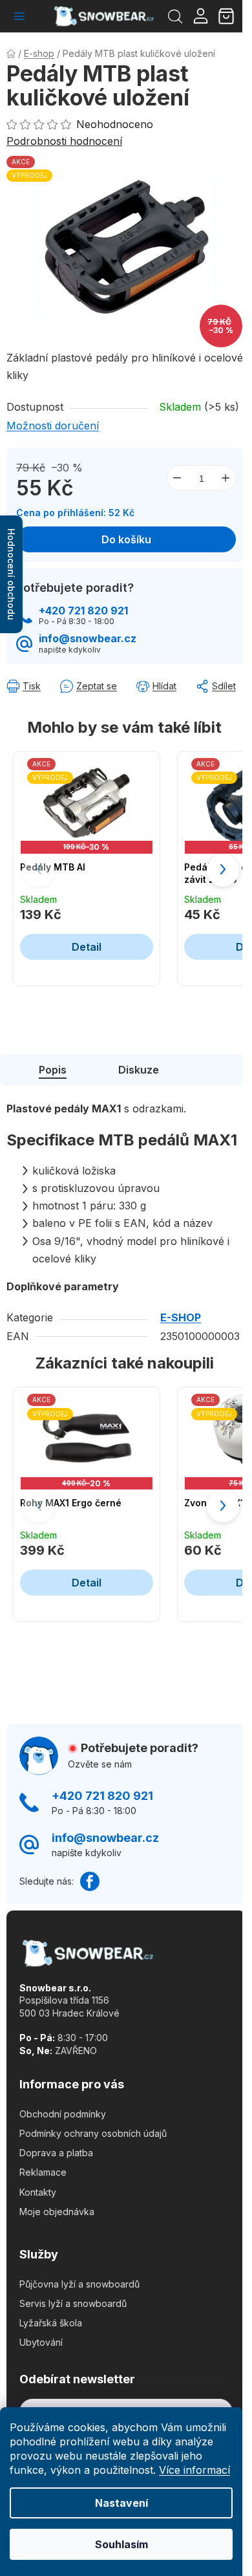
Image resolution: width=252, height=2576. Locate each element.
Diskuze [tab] (139, 1070)
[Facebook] (90, 1881)
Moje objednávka (57, 2212)
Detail (87, 947)
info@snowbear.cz (88, 639)
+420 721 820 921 (83, 611)
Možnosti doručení (53, 426)
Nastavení (121, 2503)
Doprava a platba (56, 2153)
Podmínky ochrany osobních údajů (93, 2133)
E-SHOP (181, 1317)
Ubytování (41, 2342)
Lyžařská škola (51, 2323)
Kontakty (38, 2192)
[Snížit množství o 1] (177, 478)
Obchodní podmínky (63, 2114)
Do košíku (126, 539)
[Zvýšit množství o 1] (226, 478)
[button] (223, 871)
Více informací (194, 2470)
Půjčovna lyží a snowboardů (79, 2284)
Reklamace (43, 2172)
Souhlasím (121, 2544)
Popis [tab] (53, 1070)
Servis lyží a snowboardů (73, 2303)
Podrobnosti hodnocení (64, 141)
